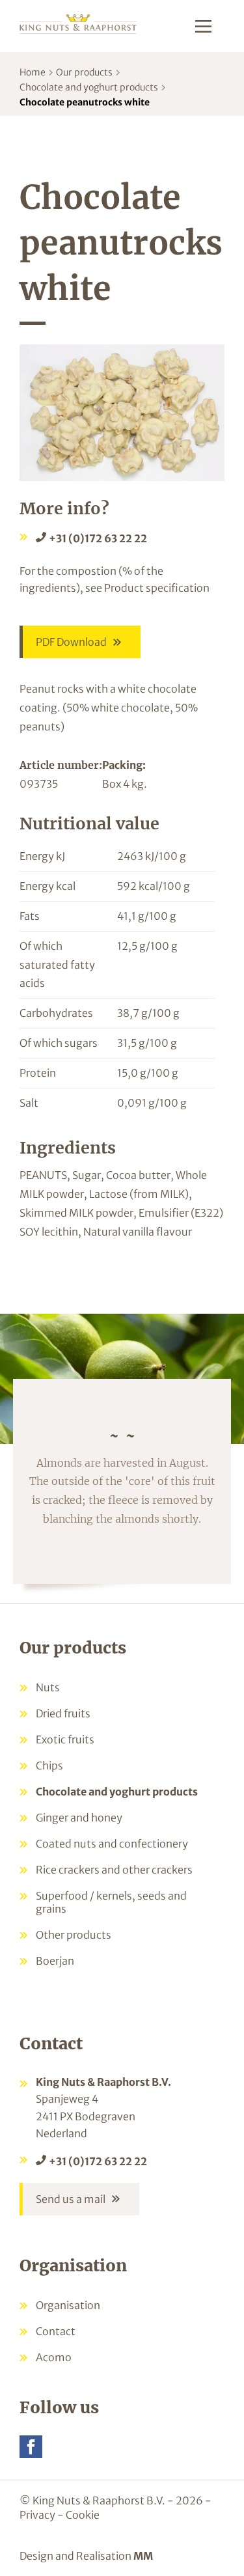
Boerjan (55, 1961)
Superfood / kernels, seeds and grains (111, 1902)
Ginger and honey (79, 1818)
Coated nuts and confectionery (112, 1844)
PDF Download (71, 642)
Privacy (37, 2515)
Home (33, 72)
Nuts (48, 1687)
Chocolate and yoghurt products (89, 87)
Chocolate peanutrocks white (85, 102)
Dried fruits (63, 1713)
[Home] (78, 23)
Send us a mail (71, 2199)
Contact (56, 2331)
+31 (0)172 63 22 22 (98, 538)
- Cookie (78, 2515)
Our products (84, 72)
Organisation (68, 2305)
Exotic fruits (65, 1739)
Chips (49, 1766)
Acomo (54, 2357)
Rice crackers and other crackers (114, 1870)
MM (143, 2556)
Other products (74, 1935)
